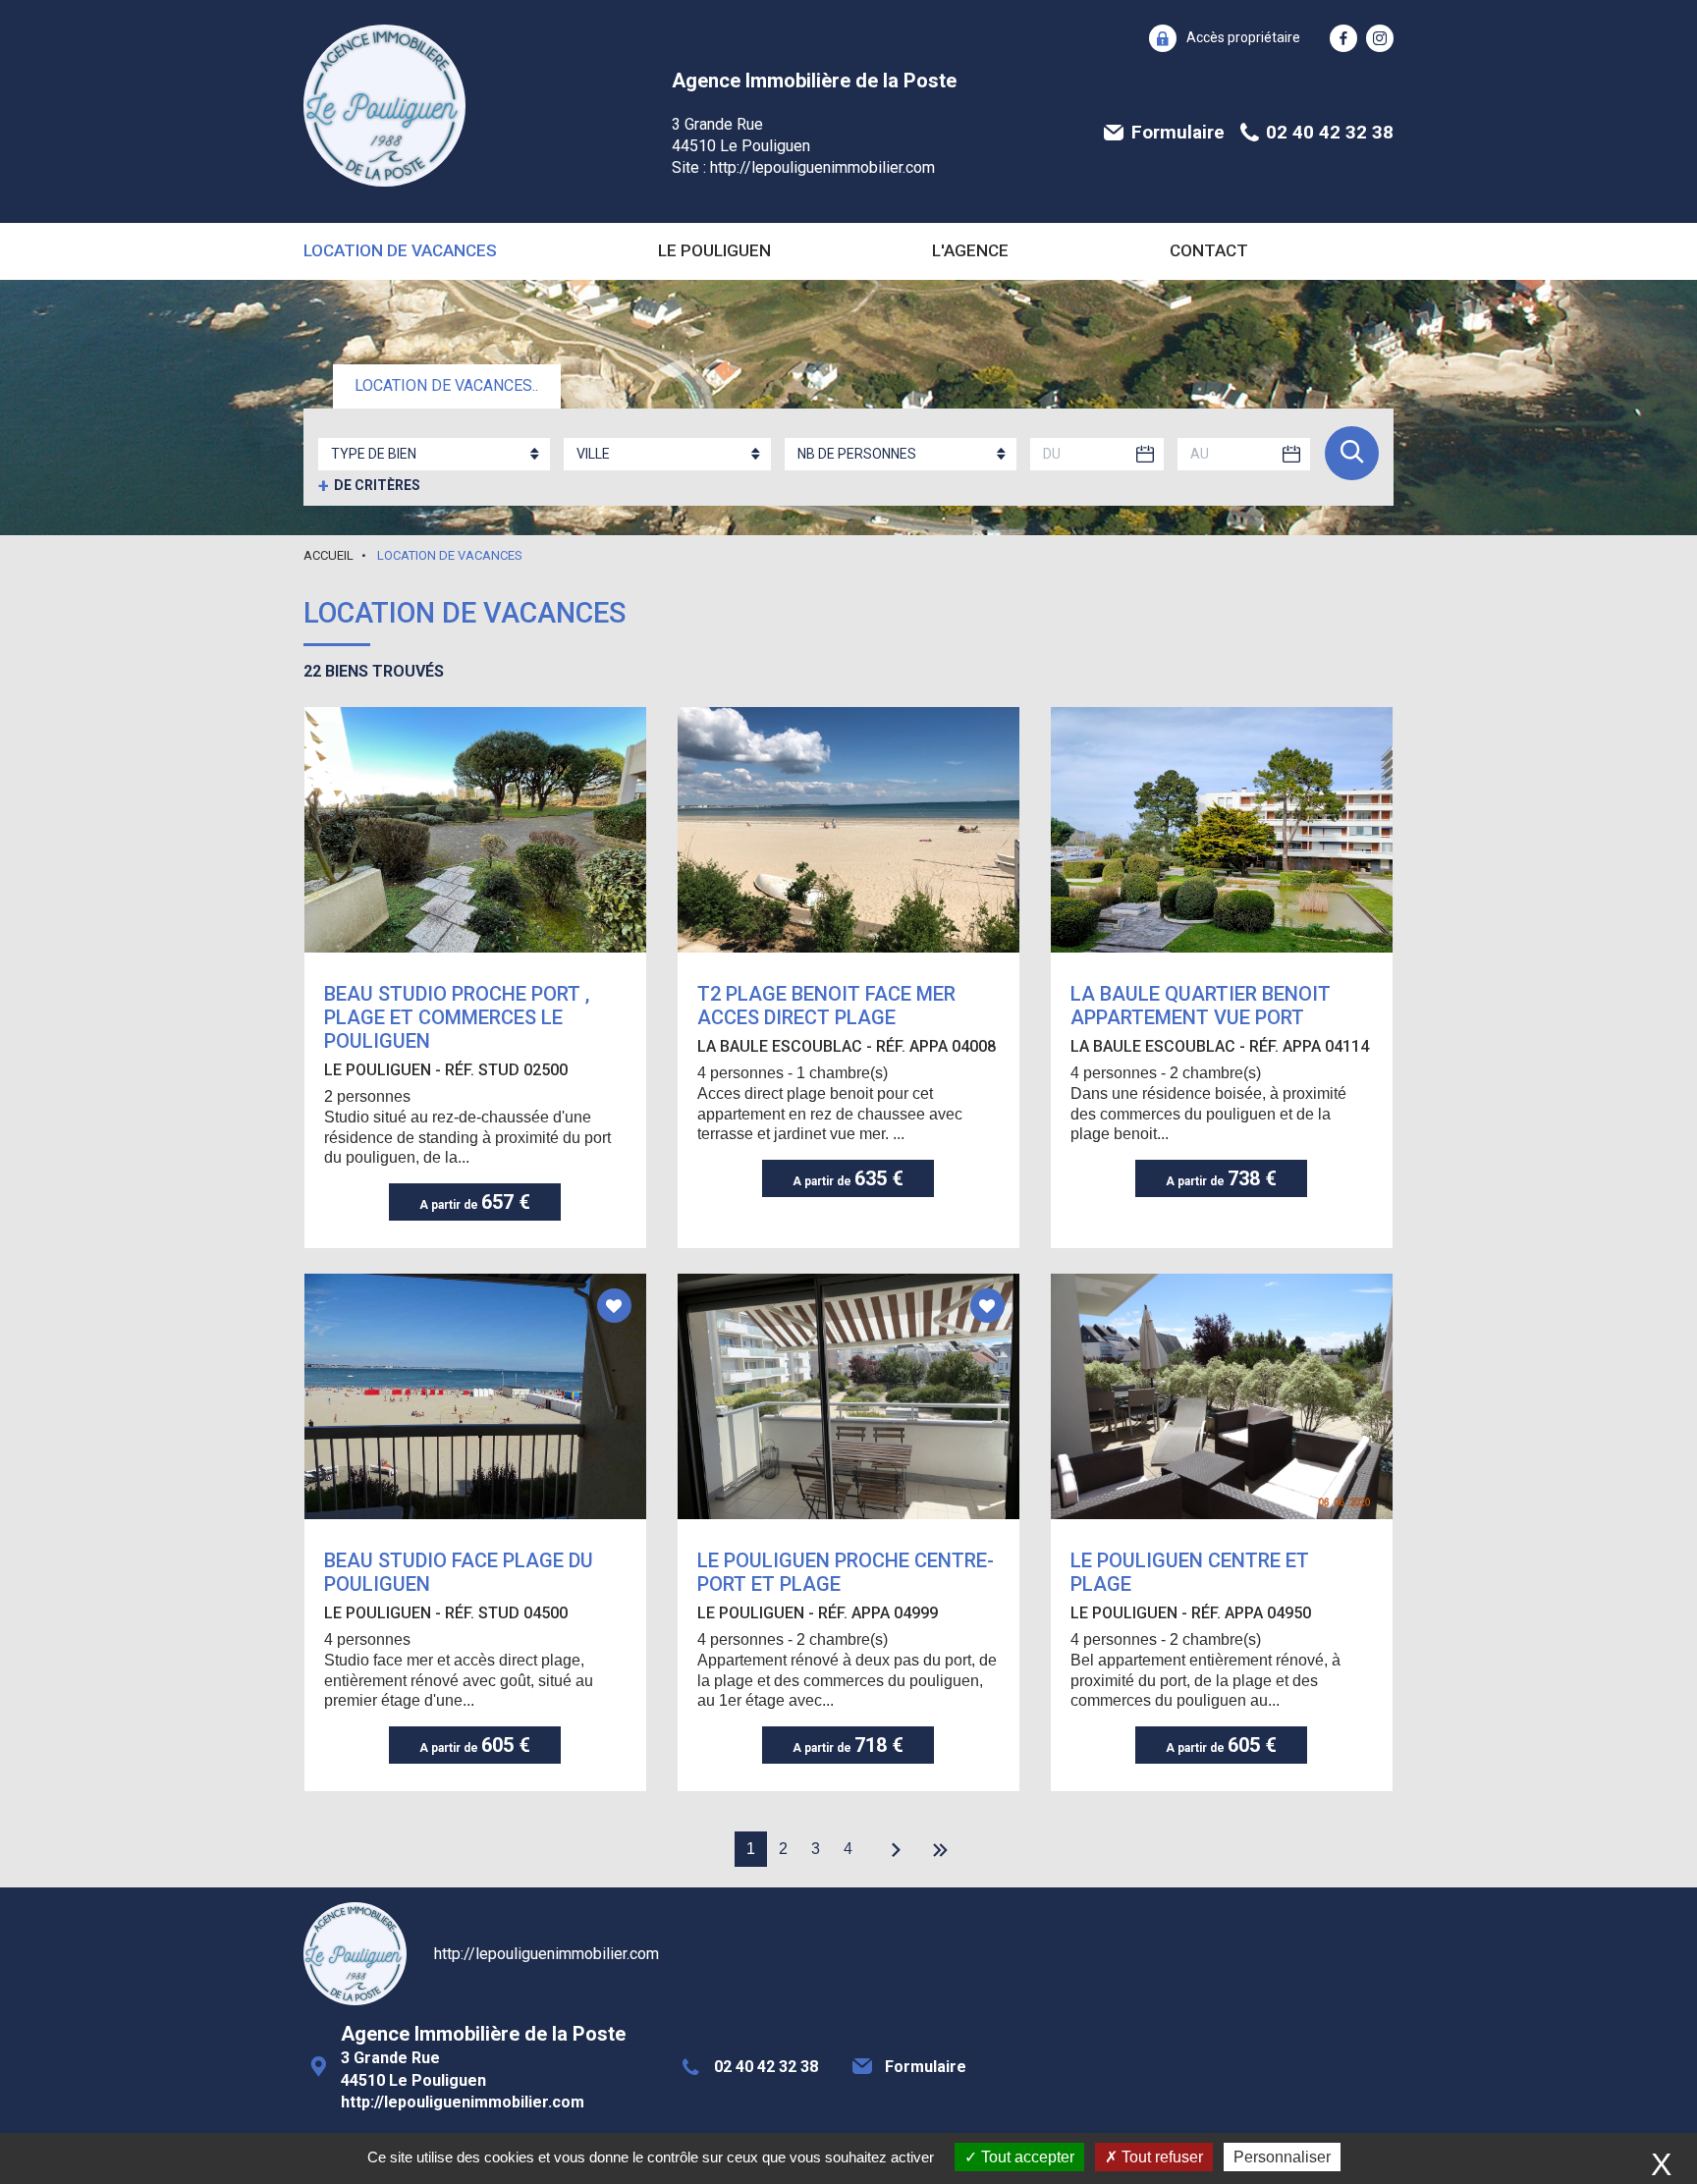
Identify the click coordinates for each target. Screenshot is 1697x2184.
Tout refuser (1160, 2157)
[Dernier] (940, 1852)
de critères (369, 486)
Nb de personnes (857, 454)
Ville (593, 454)
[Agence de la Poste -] (384, 106)
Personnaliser (1282, 2157)
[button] (1225, 38)
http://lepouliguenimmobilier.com (822, 167)
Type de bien (374, 454)
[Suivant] (891, 1852)
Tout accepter (1026, 2157)
